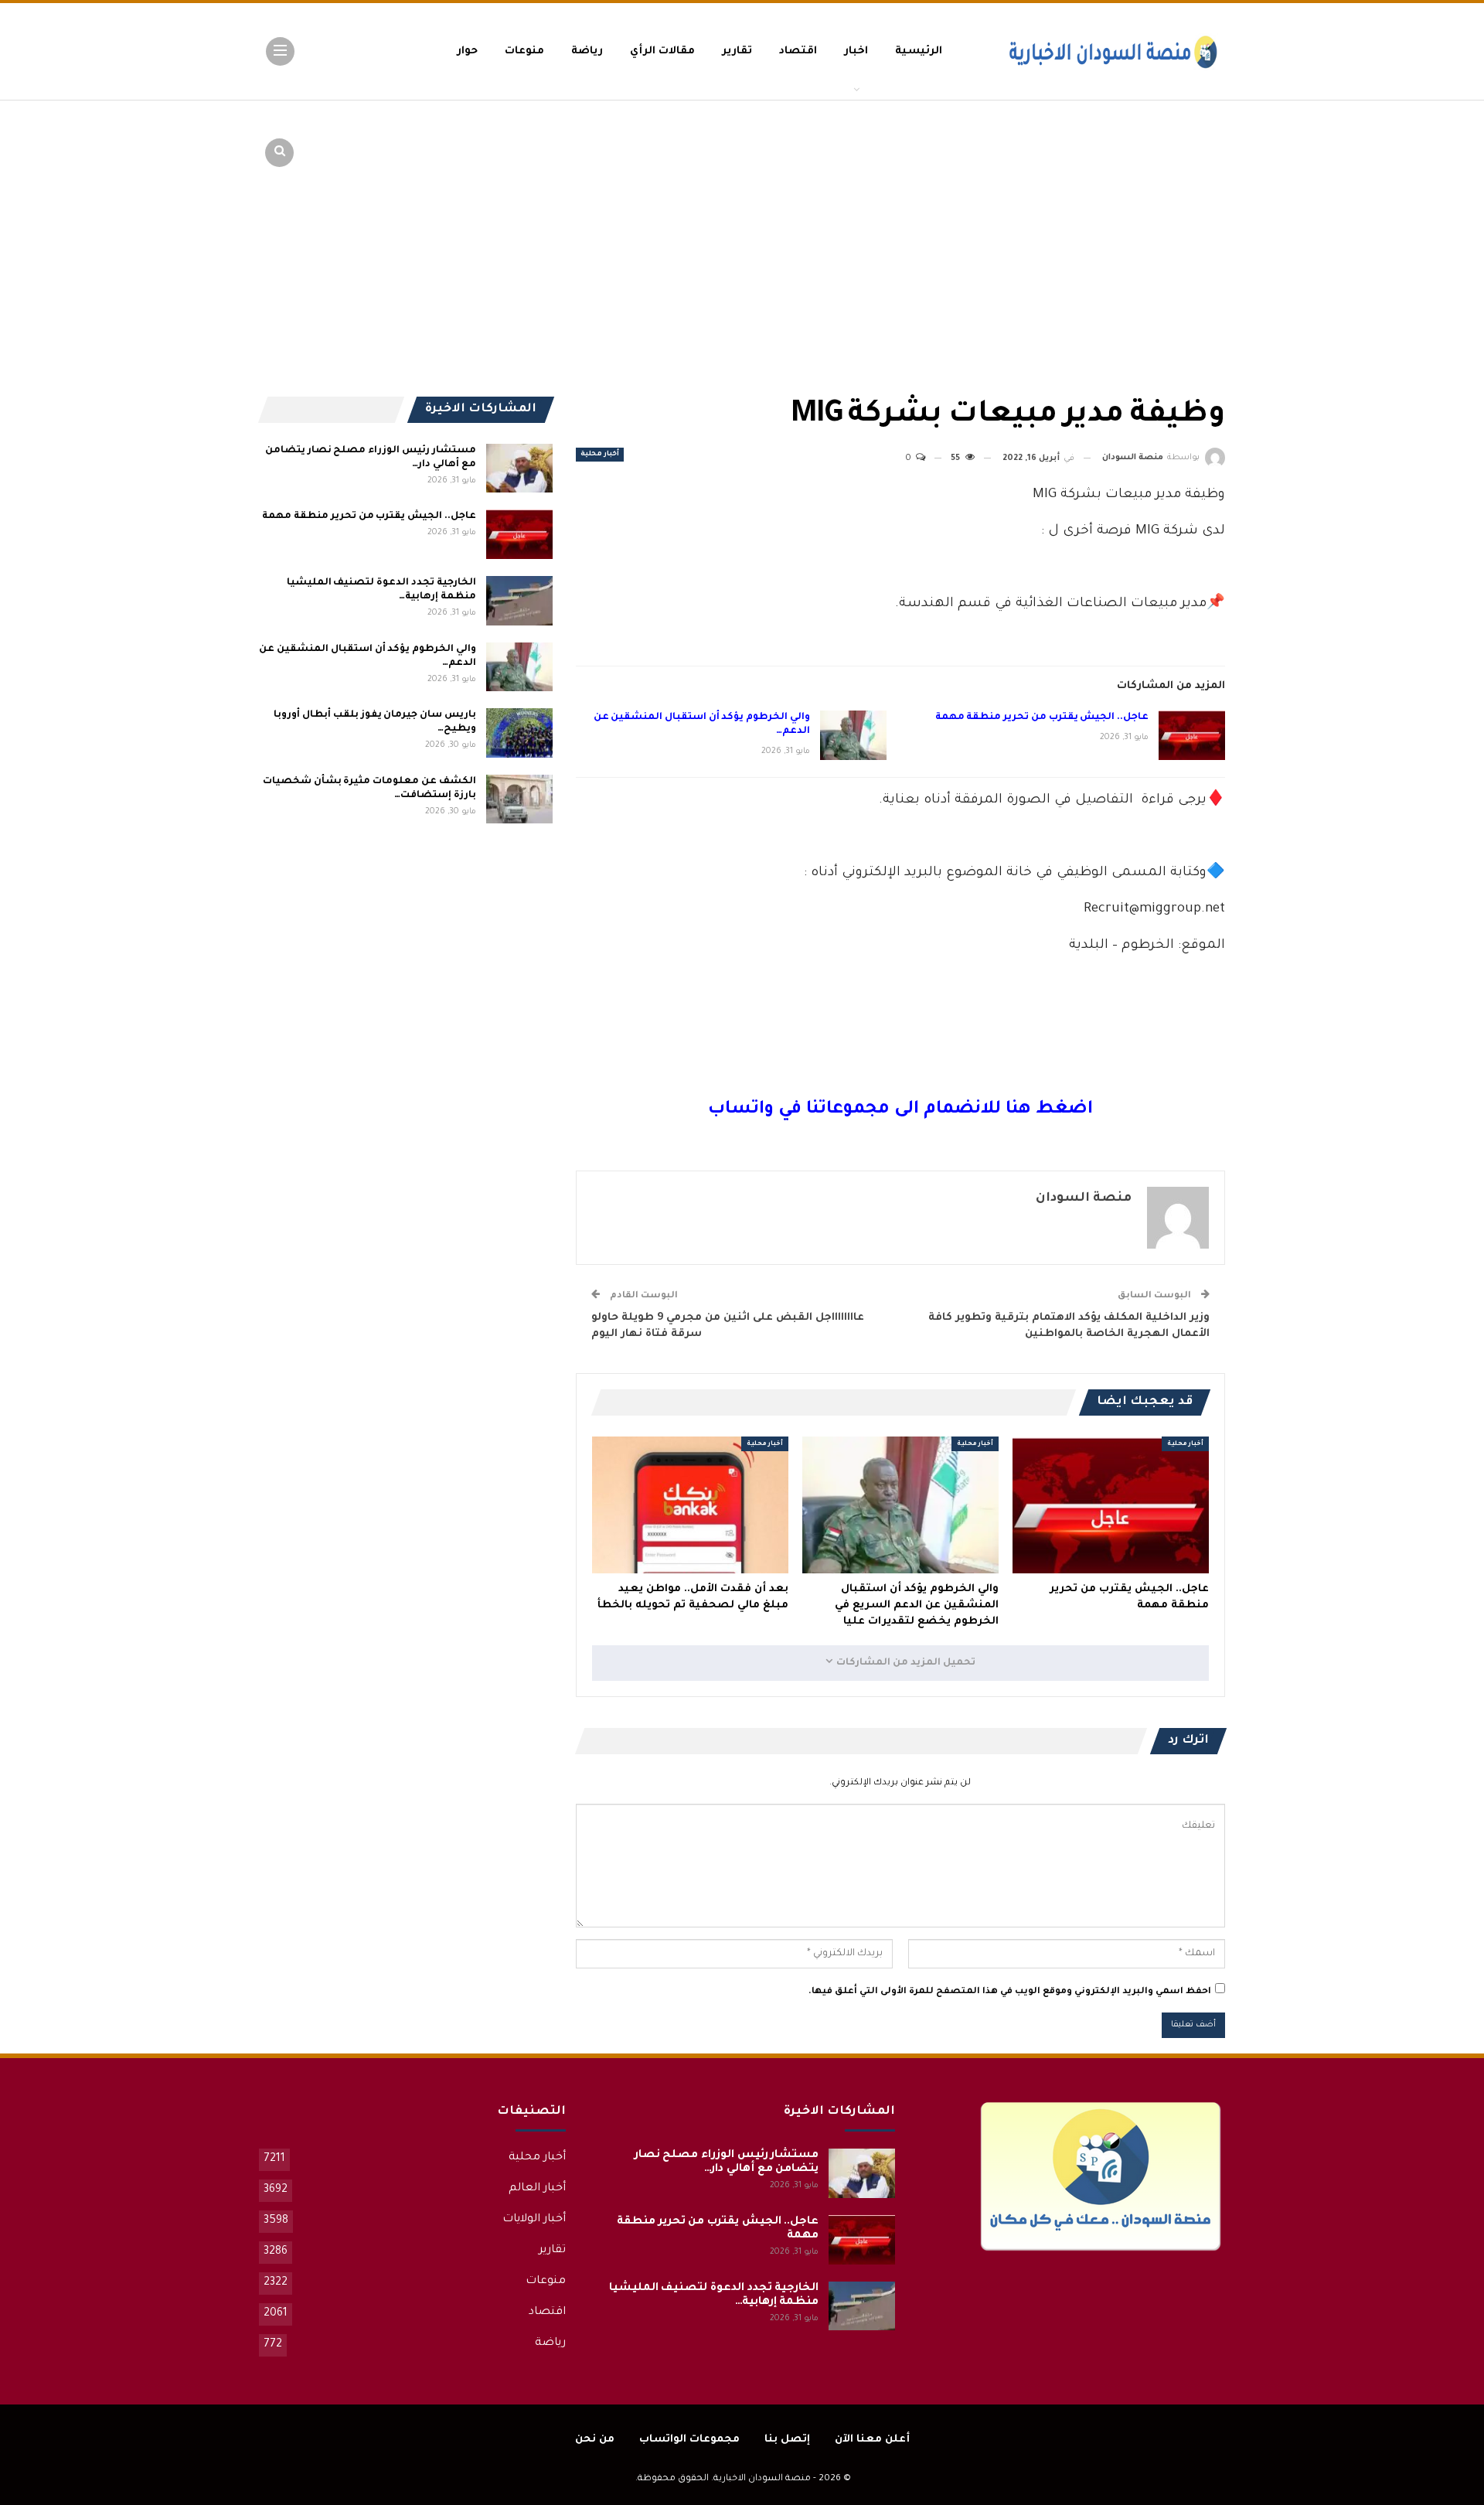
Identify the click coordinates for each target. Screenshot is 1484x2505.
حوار (467, 51)
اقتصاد (798, 51)
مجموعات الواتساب (689, 2440)
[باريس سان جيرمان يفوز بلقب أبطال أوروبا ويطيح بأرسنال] (519, 733)
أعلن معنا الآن (872, 2440)
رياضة (587, 51)
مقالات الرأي (662, 51)
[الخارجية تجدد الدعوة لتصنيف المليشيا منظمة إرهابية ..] (519, 601)
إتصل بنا (787, 2440)
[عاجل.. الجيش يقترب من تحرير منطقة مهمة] (1192, 735)
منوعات (524, 51)
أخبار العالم (537, 2189)
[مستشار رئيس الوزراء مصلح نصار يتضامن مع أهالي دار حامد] (519, 469)
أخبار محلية (600, 455)
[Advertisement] (1105, 216)
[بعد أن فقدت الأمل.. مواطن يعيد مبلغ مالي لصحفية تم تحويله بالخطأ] (690, 1505)
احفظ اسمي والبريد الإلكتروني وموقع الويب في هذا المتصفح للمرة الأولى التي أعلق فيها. (1010, 1992)
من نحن (595, 2440)
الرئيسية (919, 51)
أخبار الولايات (534, 2220)
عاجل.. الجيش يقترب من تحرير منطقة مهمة (1042, 717)
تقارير (737, 51)
